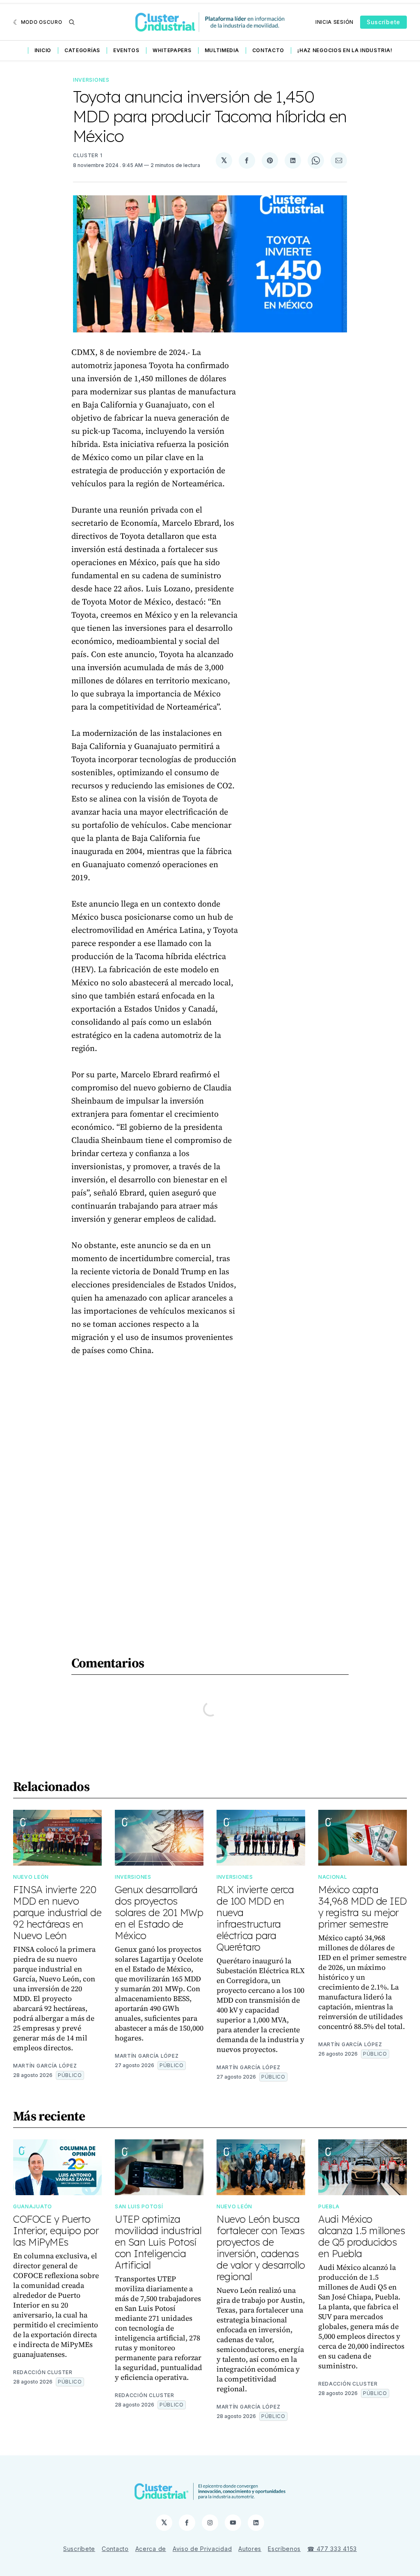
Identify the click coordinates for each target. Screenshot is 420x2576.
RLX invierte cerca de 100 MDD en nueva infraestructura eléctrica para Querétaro (255, 1918)
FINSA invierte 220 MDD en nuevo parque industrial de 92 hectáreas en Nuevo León (57, 1912)
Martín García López (45, 2066)
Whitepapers (172, 50)
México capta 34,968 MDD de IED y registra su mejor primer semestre (363, 1907)
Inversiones (91, 80)
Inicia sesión (334, 22)
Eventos (126, 50)
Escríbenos (284, 2549)
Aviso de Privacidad (202, 2549)
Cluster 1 (88, 155)
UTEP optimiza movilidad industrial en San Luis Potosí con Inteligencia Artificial (158, 2242)
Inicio (43, 50)
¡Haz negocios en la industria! (345, 50)
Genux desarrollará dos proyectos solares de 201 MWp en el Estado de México (159, 1912)
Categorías (82, 50)
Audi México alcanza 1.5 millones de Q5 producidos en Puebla (362, 2236)
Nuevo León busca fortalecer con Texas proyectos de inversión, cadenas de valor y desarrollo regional (261, 2248)
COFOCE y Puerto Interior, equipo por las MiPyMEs (56, 2230)
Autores (250, 2549)
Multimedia (222, 50)
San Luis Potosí (139, 2206)
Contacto (268, 50)
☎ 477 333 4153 (332, 2549)
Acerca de (151, 2549)
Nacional (333, 1877)
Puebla (329, 2206)
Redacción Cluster (43, 2372)
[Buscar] (72, 22)
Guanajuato (33, 2206)
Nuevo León (31, 1877)
